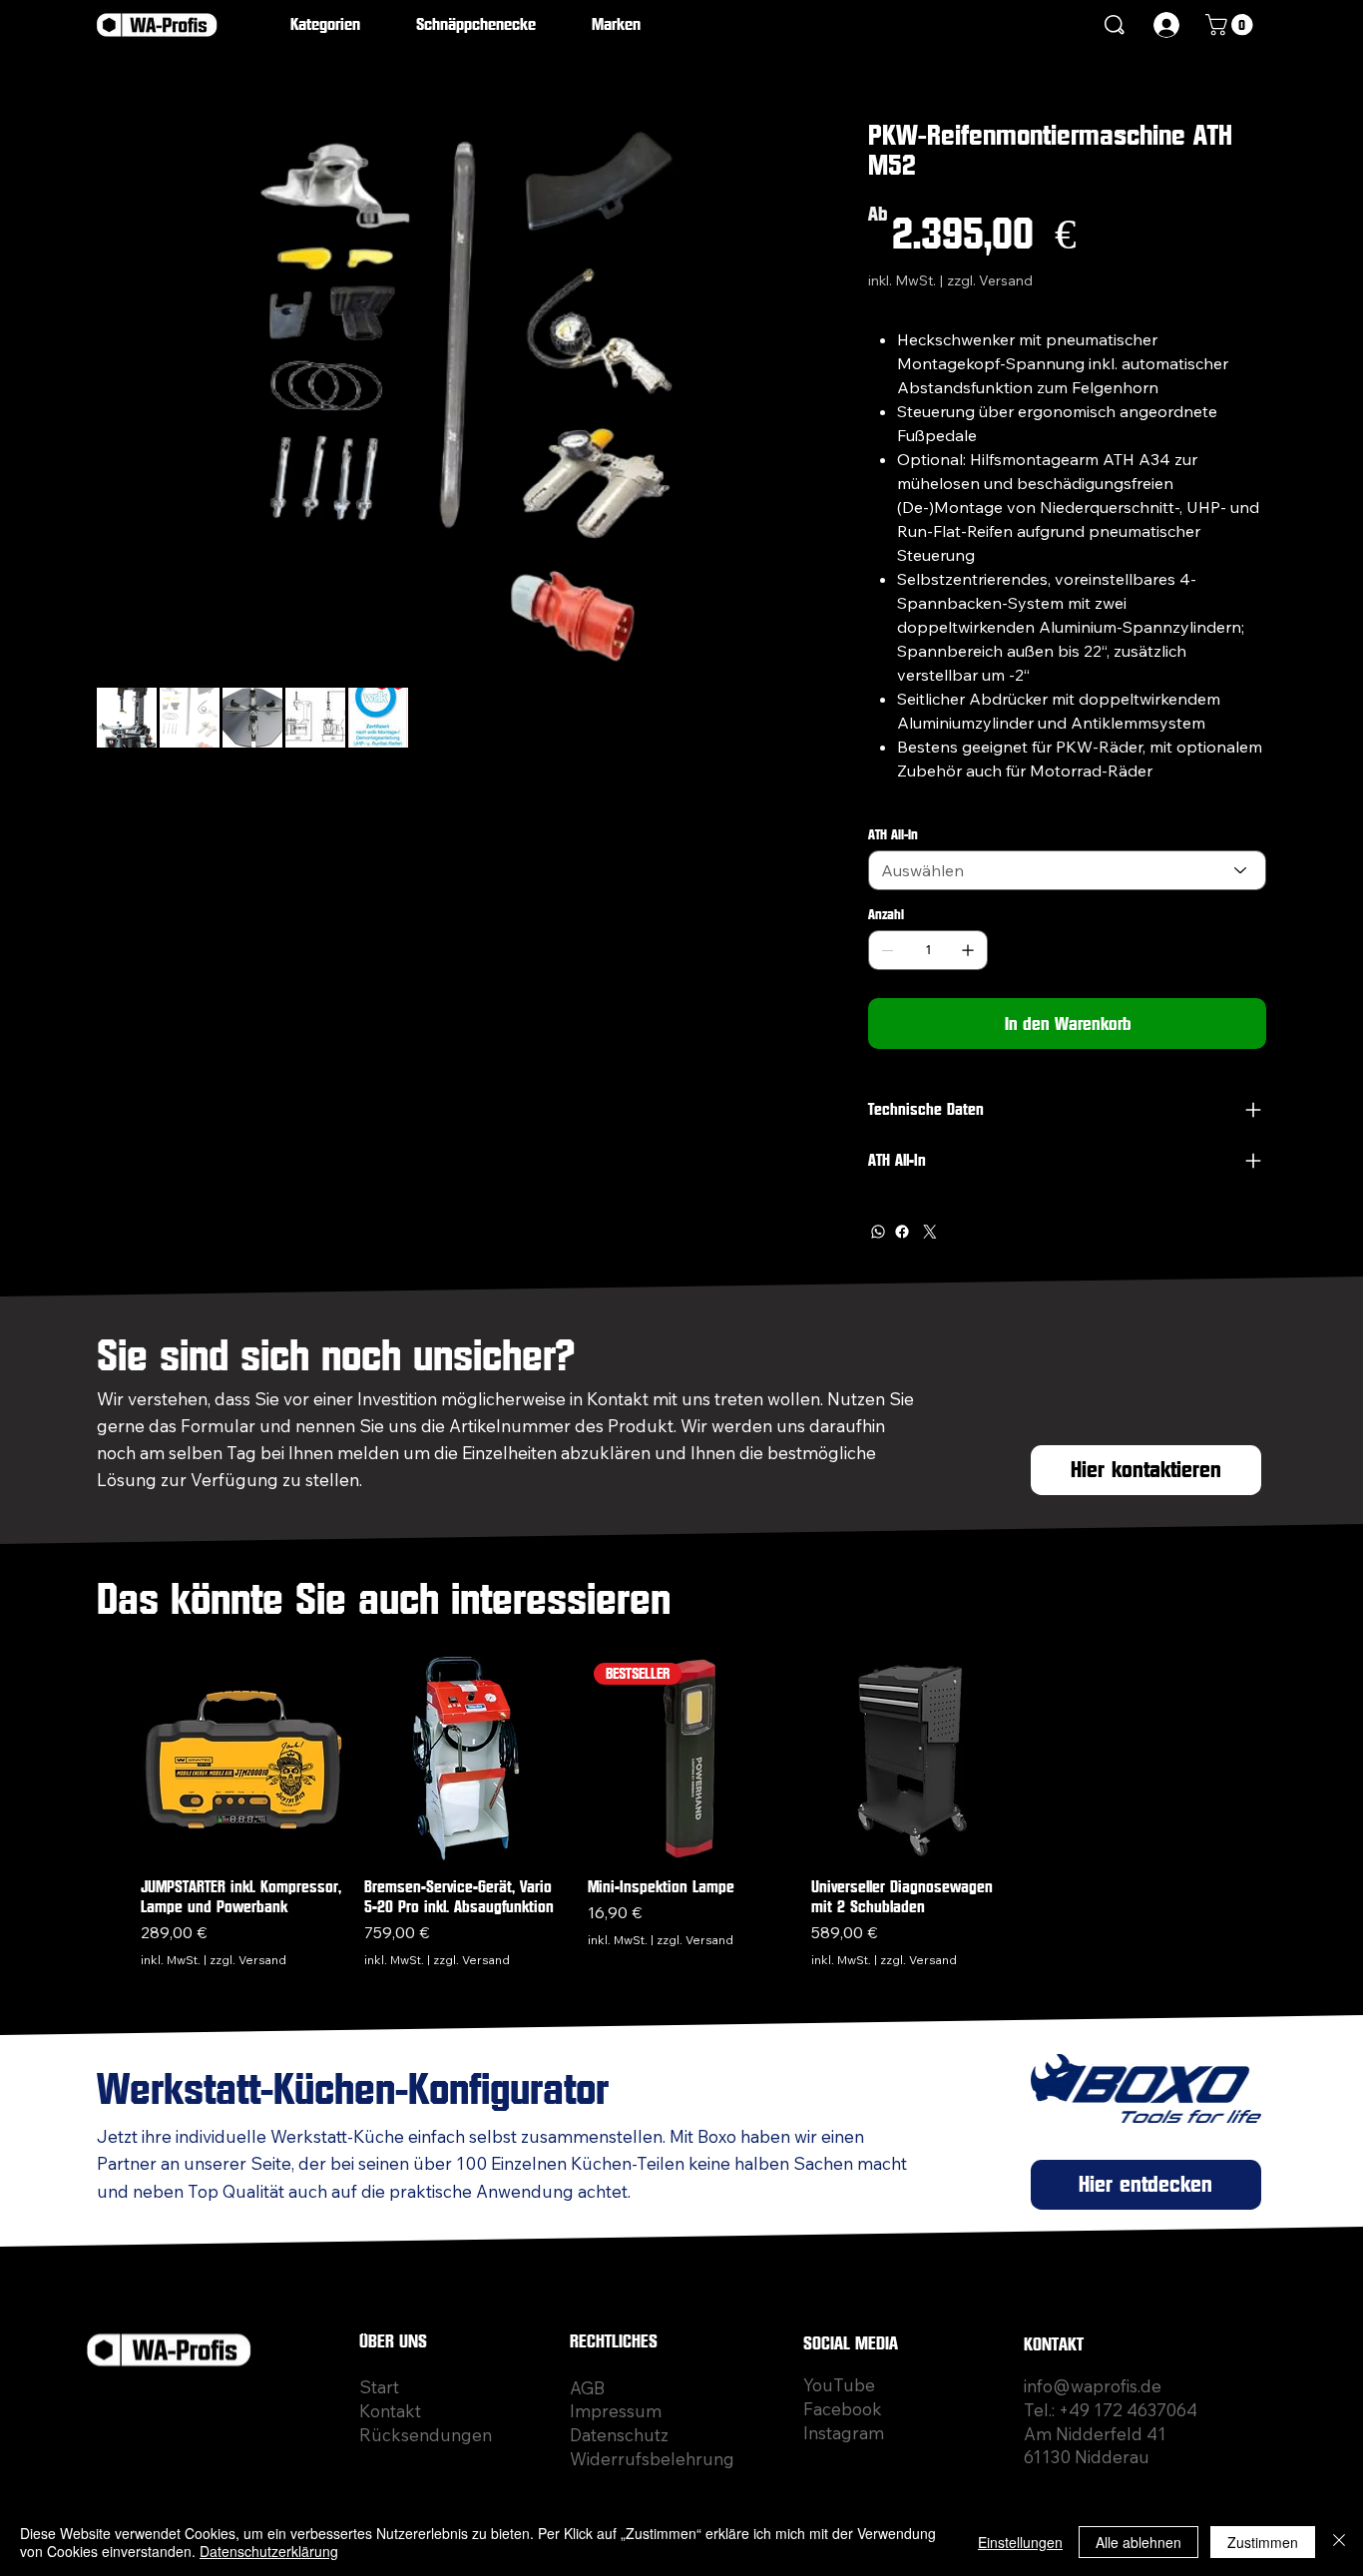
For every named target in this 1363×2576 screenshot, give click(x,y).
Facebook (843, 2409)
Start (379, 2387)
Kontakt (390, 2411)
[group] (689, 1813)
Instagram (844, 2433)
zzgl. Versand (248, 1960)
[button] (339, 25)
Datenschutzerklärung (269, 2551)
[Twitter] (930, 1232)
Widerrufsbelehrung (652, 2459)
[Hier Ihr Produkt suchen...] (1116, 25)
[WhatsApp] (878, 1232)
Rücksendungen (426, 2435)
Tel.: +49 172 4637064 (1111, 2410)
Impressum (616, 2411)
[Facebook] (902, 1232)
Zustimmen (1263, 2542)
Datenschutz (619, 2435)
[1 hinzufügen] (968, 950)
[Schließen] (1339, 2542)
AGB (587, 2388)
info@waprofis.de (1093, 2386)
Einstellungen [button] (1020, 2542)
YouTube (839, 2385)
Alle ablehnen (1138, 2542)
